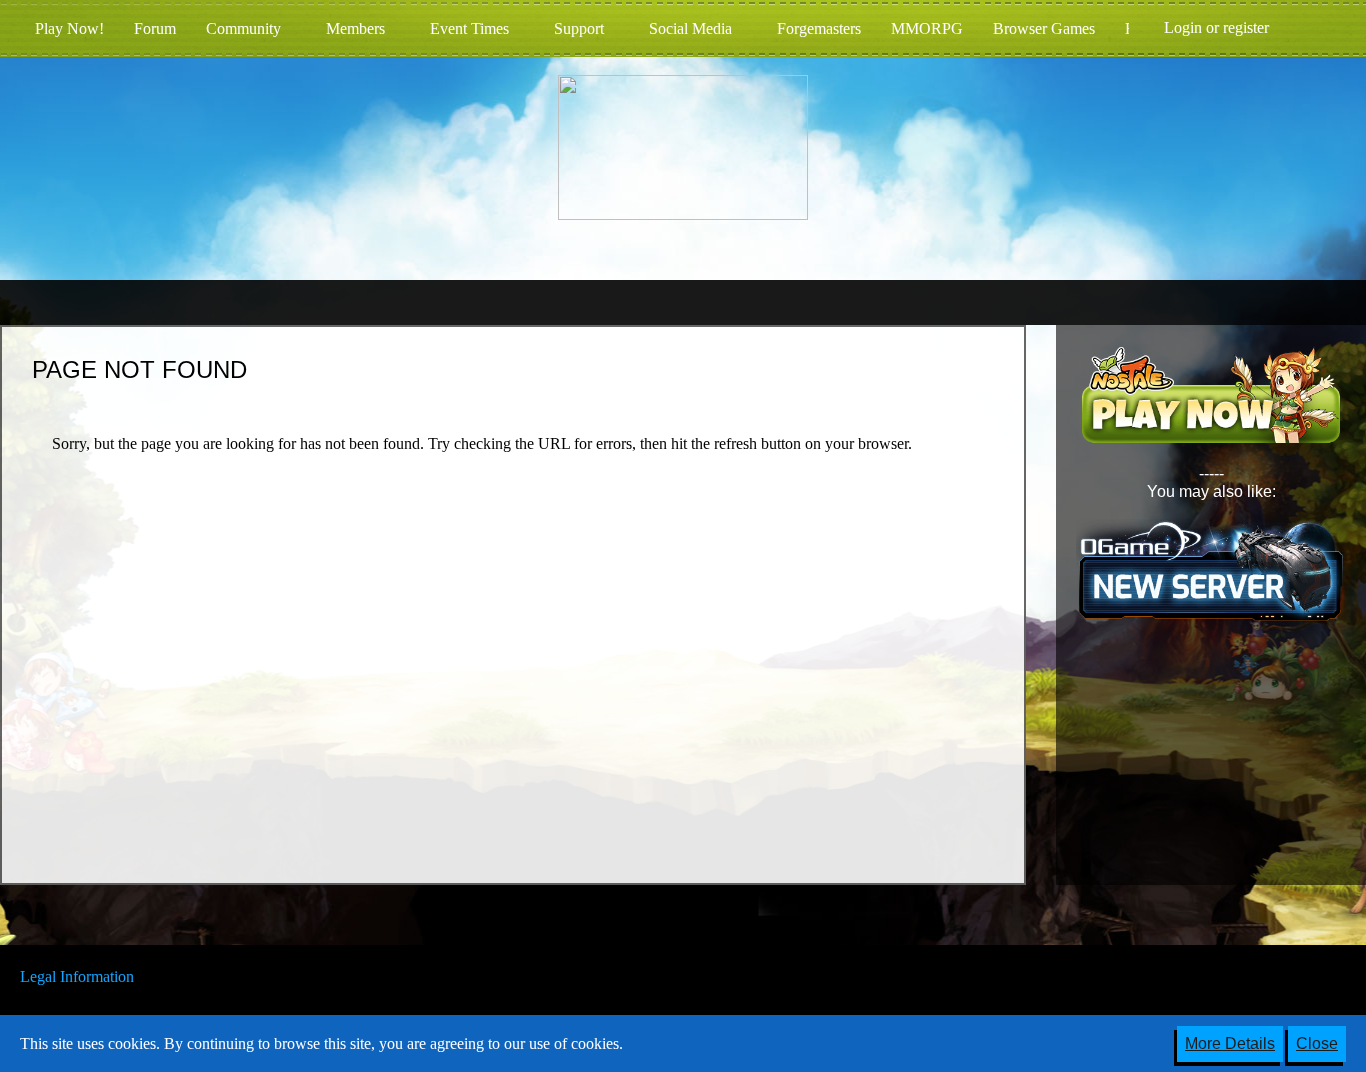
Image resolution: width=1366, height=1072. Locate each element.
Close (1317, 1043)
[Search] (1315, 28)
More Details (1230, 1043)
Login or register (1216, 27)
